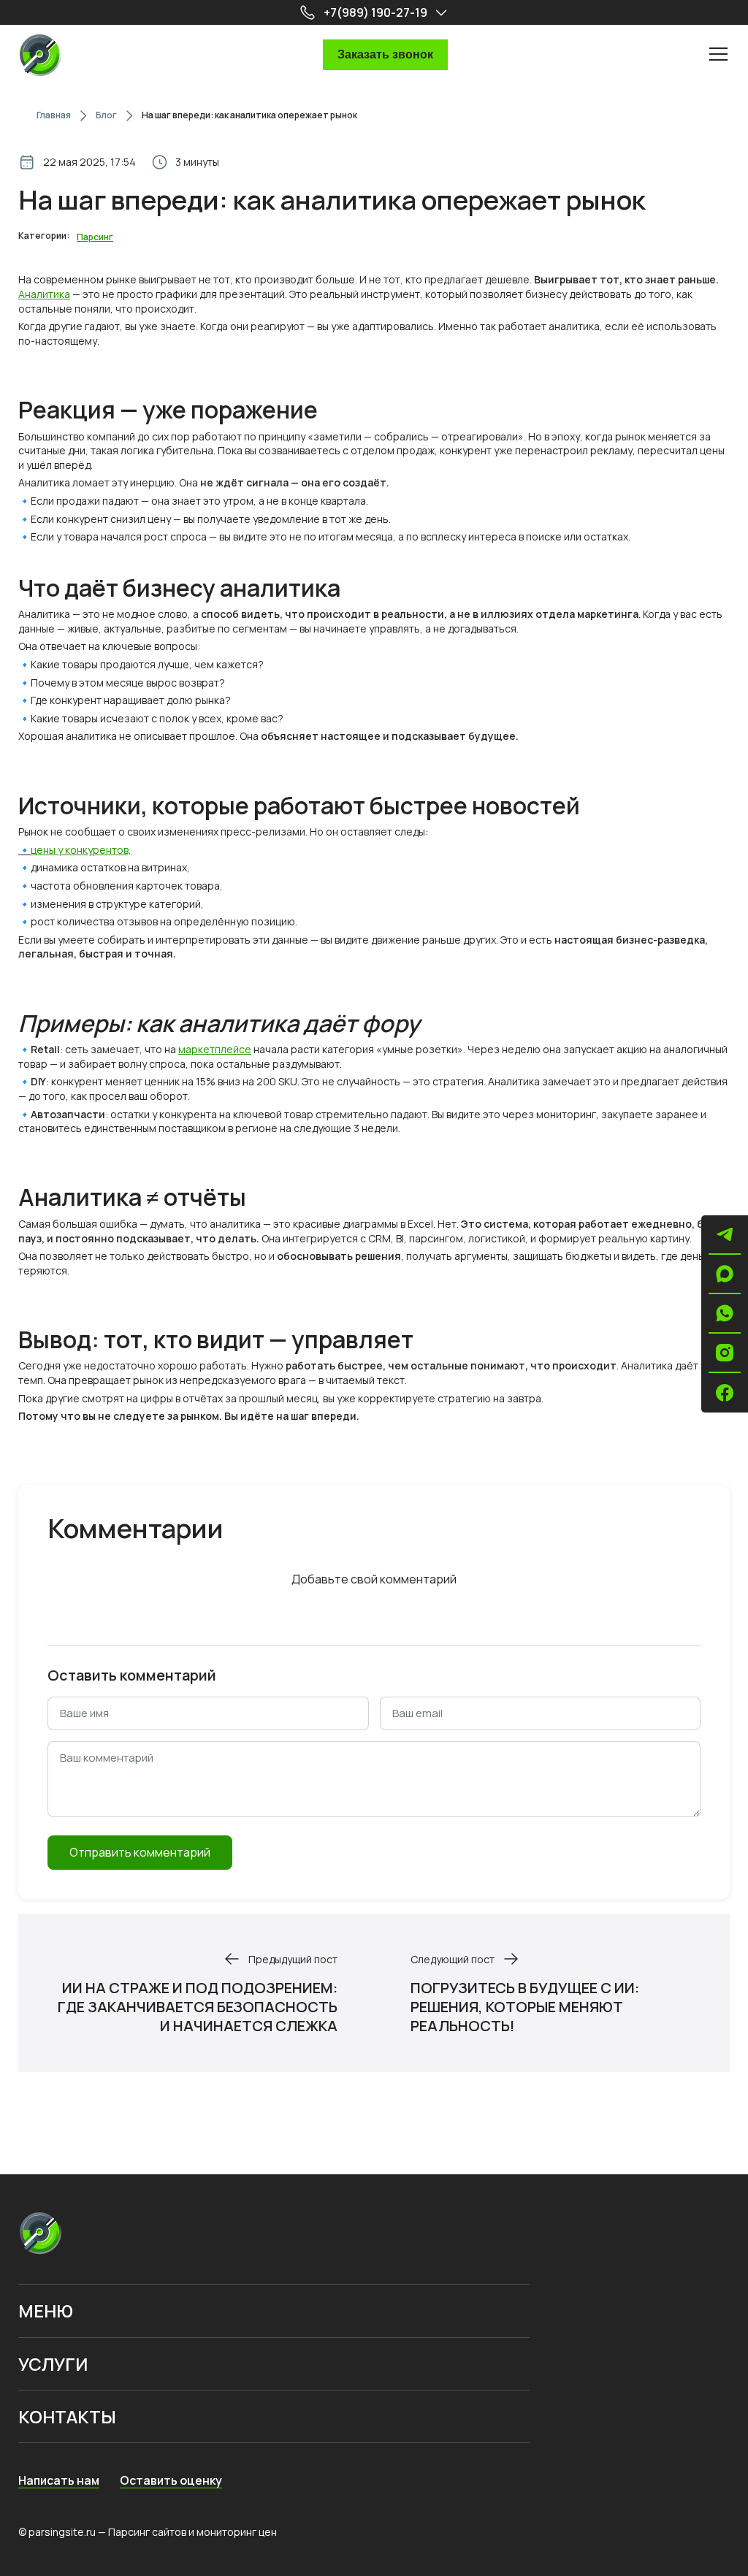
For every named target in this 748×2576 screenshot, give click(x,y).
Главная (54, 115)
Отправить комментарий (140, 1852)
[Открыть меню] (719, 53)
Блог (106, 115)
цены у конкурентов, (81, 850)
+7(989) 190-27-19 (375, 12)
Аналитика (44, 294)
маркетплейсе (215, 1049)
